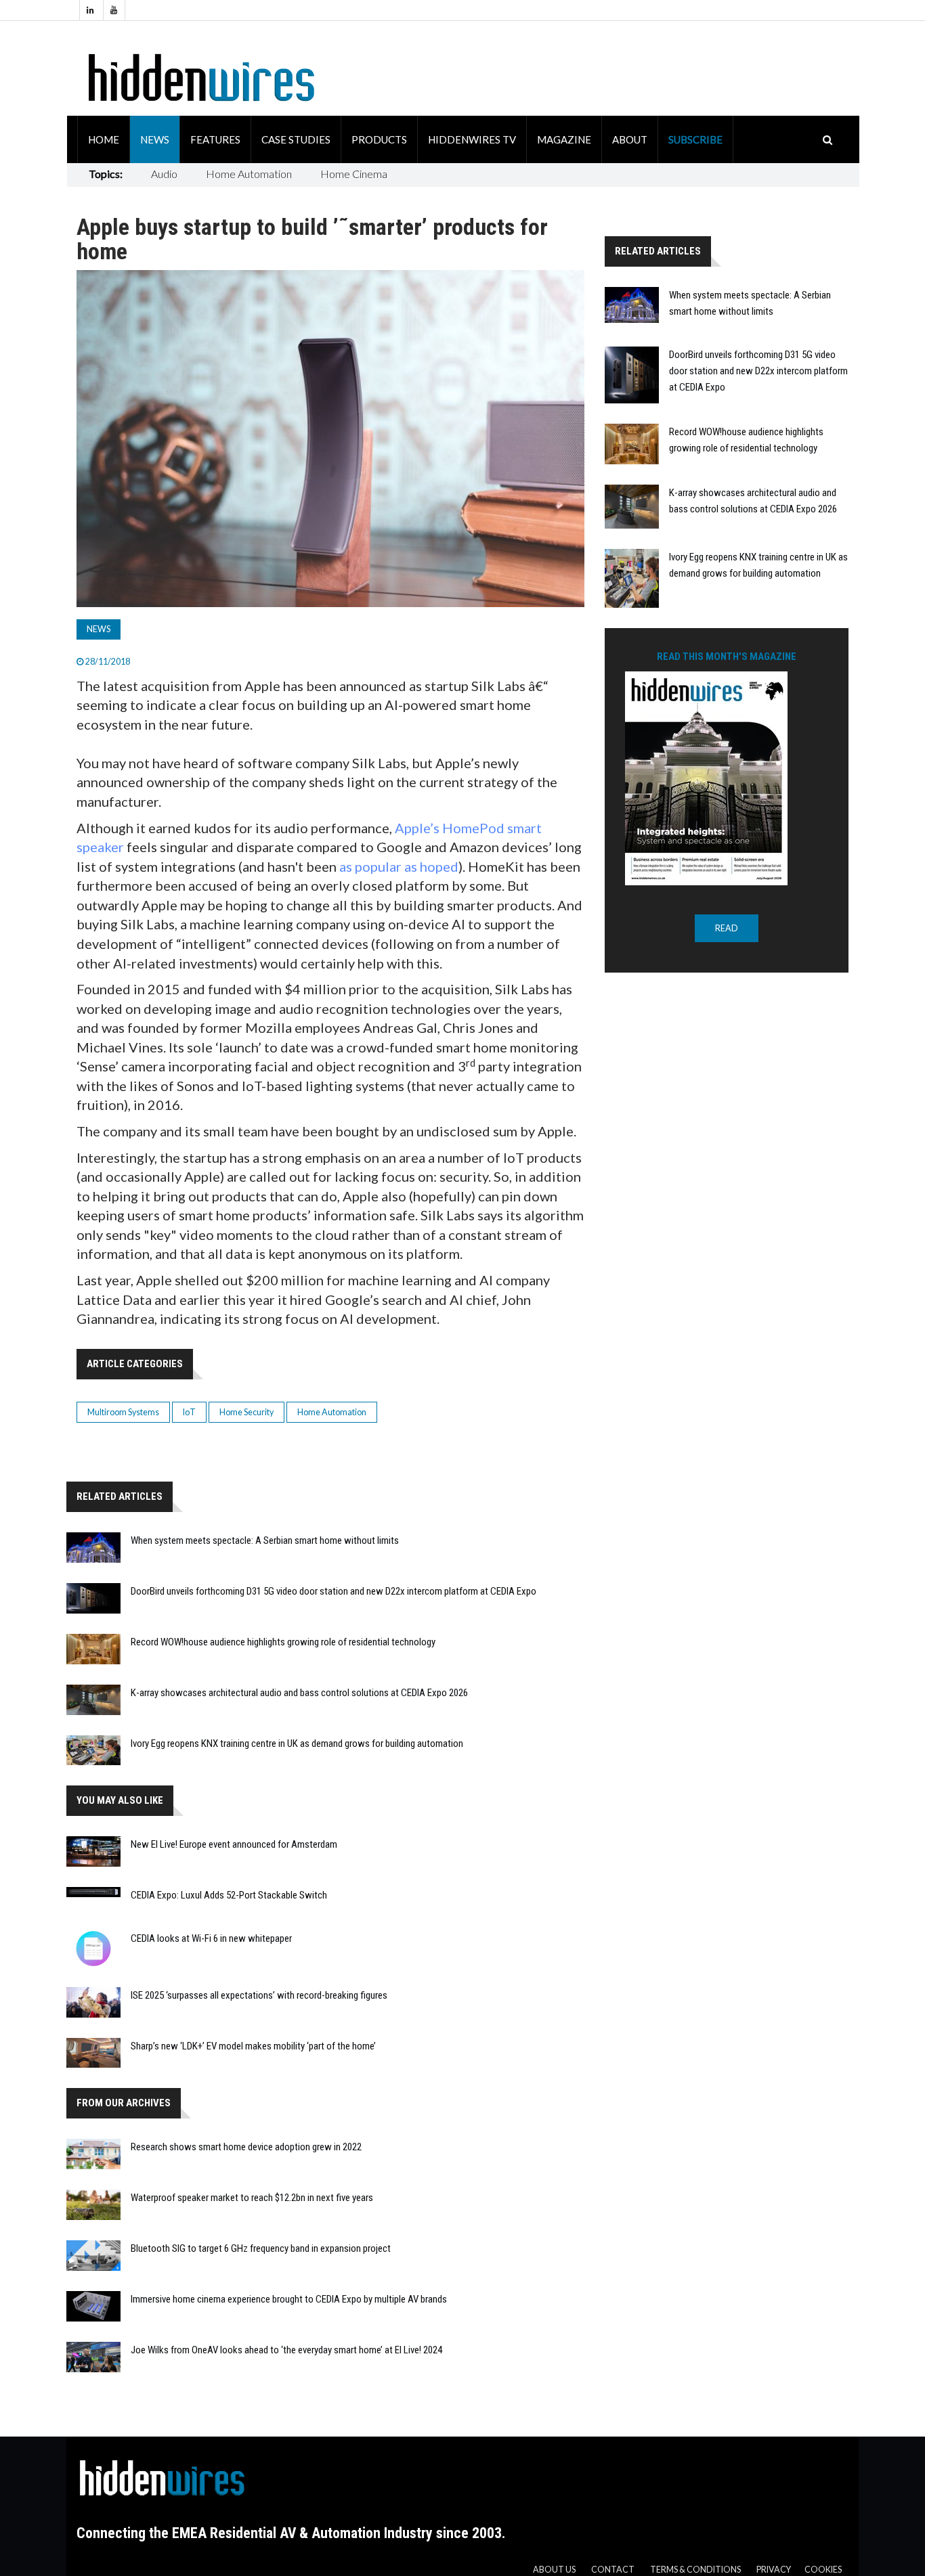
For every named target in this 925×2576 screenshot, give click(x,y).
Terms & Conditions (695, 2570)
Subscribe (695, 139)
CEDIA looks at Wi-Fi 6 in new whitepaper (211, 1938)
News (155, 139)
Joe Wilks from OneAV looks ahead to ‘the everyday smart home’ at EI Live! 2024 (286, 2350)
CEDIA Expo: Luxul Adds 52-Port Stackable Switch (229, 1895)
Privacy (774, 2570)
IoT (189, 1412)
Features (215, 139)
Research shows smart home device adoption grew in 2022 (246, 2147)
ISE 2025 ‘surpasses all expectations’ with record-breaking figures (259, 1995)
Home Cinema (354, 174)
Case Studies (296, 139)
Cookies (823, 2570)
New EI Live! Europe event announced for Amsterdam (234, 1844)
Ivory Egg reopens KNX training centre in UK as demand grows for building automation (297, 1744)
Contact (613, 2570)
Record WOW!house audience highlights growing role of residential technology (283, 1642)
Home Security (246, 1412)
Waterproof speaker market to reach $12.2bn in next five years (252, 2198)
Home (104, 139)
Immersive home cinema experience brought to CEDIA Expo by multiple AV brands (289, 2299)
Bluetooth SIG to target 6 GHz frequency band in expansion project (261, 2248)
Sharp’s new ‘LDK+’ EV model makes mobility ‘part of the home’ (253, 2046)
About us (554, 2570)
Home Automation (249, 174)
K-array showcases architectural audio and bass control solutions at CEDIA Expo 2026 (299, 1693)
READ (727, 928)
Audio (164, 174)
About (630, 139)
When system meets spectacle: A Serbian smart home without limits (265, 1540)
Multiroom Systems (123, 1412)
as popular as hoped (399, 866)
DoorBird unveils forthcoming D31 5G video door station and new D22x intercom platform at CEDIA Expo (334, 1591)
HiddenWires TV (472, 139)
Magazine (564, 139)
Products (379, 139)
